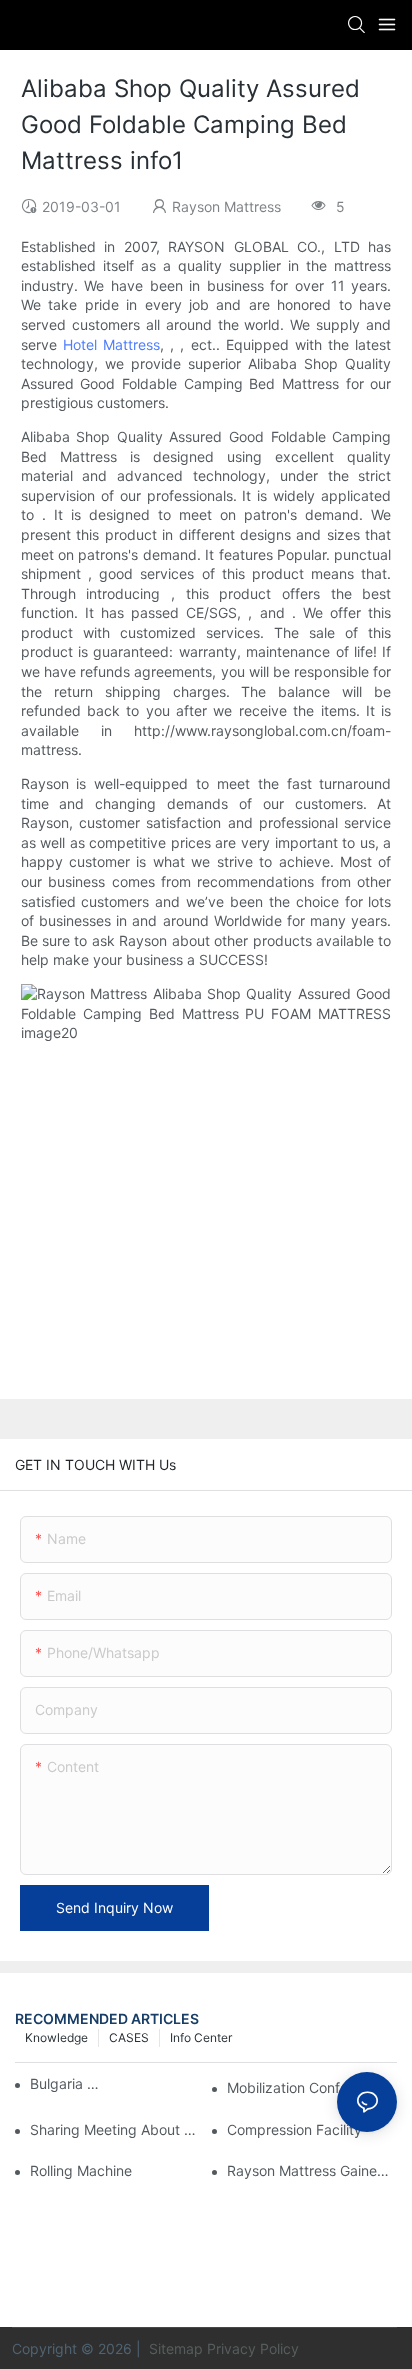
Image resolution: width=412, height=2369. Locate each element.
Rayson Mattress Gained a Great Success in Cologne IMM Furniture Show (312, 2170)
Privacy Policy (253, 2348)
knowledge (56, 2037)
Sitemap (174, 2348)
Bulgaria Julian (65, 2083)
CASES (129, 2037)
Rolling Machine (81, 2170)
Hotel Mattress (111, 344)
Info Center (201, 2037)
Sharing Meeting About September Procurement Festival (115, 2129)
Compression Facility (294, 2129)
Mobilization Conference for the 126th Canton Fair (312, 2087)
